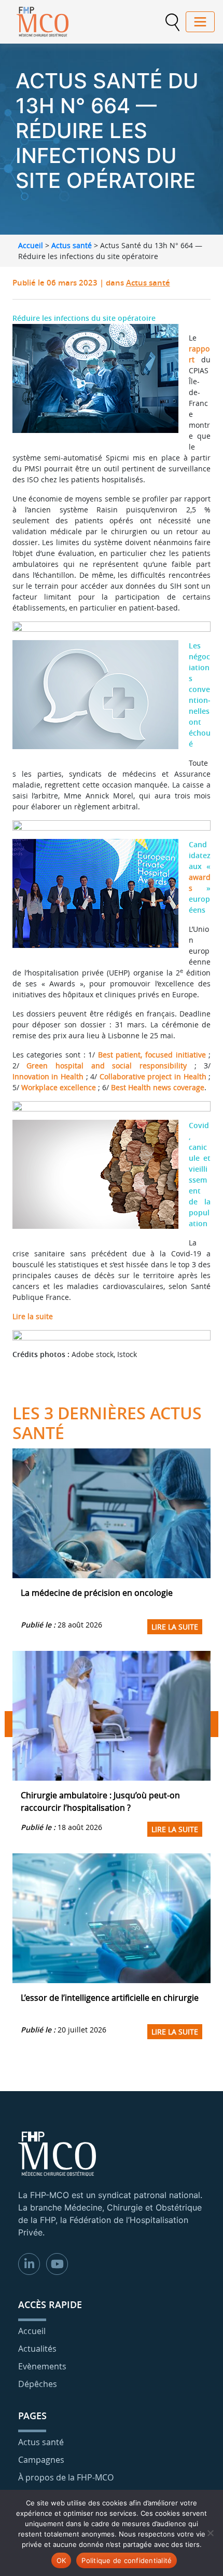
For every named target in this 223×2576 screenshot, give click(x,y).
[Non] (210, 2533)
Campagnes (41, 2460)
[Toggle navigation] (200, 22)
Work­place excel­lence (59, 1087)
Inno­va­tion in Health (48, 1076)
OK (61, 2560)
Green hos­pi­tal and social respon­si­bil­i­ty (107, 1066)
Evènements (42, 2366)
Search (172, 22)
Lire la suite (33, 1316)
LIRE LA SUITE (175, 1627)
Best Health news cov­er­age (158, 1087)
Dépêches (38, 2384)
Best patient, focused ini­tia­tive (152, 1055)
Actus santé (72, 245)
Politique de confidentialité (127, 2560)
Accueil (31, 245)
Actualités (37, 2349)
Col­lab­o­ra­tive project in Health (153, 1076)
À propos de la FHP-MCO (66, 2477)
